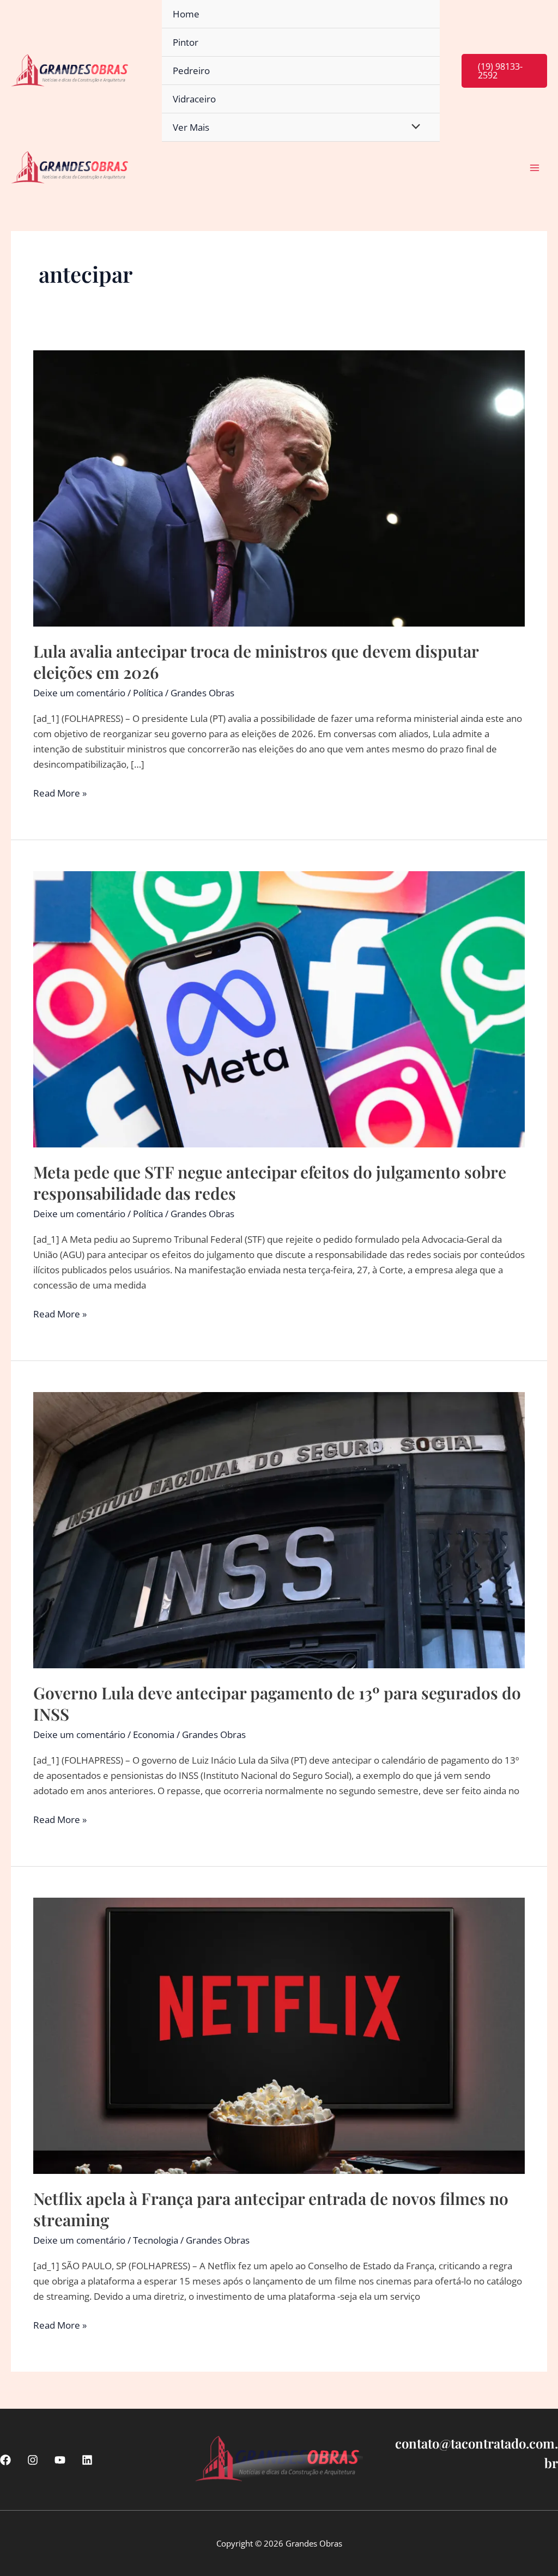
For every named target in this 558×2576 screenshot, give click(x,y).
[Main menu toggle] (535, 168)
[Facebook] (5, 2460)
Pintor (186, 42)
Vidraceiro (194, 99)
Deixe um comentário (79, 693)
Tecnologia (156, 2240)
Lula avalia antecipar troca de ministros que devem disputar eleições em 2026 (256, 662)
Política (148, 693)
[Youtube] (60, 2460)
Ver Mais (191, 127)
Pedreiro (191, 71)
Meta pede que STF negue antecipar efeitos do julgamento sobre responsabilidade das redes (270, 1183)
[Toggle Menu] (413, 127)
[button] (504, 71)
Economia (154, 1734)
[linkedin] (87, 2460)
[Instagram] (33, 2460)
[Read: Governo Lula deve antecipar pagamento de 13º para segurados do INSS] (279, 1529)
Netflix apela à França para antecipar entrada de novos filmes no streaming (271, 2209)
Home (186, 14)
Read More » (60, 794)
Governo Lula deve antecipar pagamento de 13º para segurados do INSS (277, 1703)
